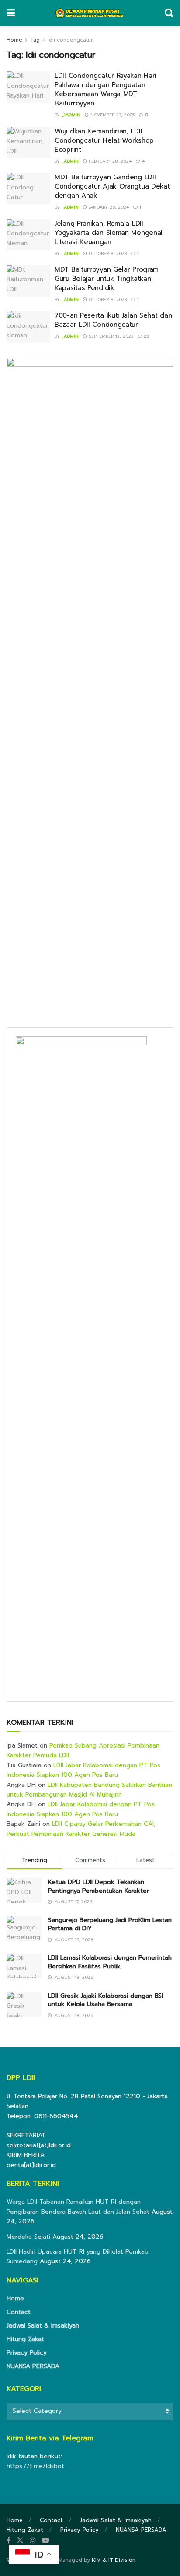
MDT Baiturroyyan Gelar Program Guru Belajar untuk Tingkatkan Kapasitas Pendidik (107, 279)
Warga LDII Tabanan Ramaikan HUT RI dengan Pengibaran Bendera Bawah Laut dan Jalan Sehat (78, 2207)
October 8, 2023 (107, 253)
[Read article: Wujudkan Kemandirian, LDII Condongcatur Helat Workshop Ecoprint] (28, 143)
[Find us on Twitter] (20, 2541)
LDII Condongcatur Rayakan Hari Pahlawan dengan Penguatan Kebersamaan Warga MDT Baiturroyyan (106, 89)
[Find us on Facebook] (9, 2541)
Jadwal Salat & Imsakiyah (43, 2326)
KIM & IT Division (114, 2560)
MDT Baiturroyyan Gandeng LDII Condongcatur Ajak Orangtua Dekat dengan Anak (112, 186)
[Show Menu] (11, 13)
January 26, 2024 (108, 207)
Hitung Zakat (25, 2339)
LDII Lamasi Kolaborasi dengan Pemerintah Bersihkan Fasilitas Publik (110, 1962)
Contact (19, 2312)
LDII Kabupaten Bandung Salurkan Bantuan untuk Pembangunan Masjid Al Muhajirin (89, 1790)
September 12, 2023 (110, 336)
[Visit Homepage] (90, 13)
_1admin (71, 115)
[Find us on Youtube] (45, 2541)
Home (14, 40)
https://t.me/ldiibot (35, 2466)
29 (145, 336)
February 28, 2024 (109, 161)
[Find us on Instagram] (33, 2541)
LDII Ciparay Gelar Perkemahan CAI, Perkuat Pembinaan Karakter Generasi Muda (81, 1829)
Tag (35, 40)
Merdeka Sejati (28, 2237)
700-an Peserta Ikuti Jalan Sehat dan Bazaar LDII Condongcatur (113, 320)
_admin (70, 161)
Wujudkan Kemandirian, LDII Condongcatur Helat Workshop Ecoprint (104, 140)
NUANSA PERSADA (33, 2366)
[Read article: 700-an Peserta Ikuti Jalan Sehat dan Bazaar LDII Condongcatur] (28, 327)
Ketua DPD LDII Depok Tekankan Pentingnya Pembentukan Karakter (99, 1886)
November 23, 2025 (112, 115)
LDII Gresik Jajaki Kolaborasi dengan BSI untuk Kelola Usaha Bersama (106, 2000)
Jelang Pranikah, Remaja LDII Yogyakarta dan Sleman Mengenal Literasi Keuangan (109, 233)
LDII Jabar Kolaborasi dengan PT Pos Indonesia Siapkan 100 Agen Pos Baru (83, 1770)
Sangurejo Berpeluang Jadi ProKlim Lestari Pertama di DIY (110, 1924)
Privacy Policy (27, 2353)
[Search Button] (169, 13)
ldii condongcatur (70, 40)
